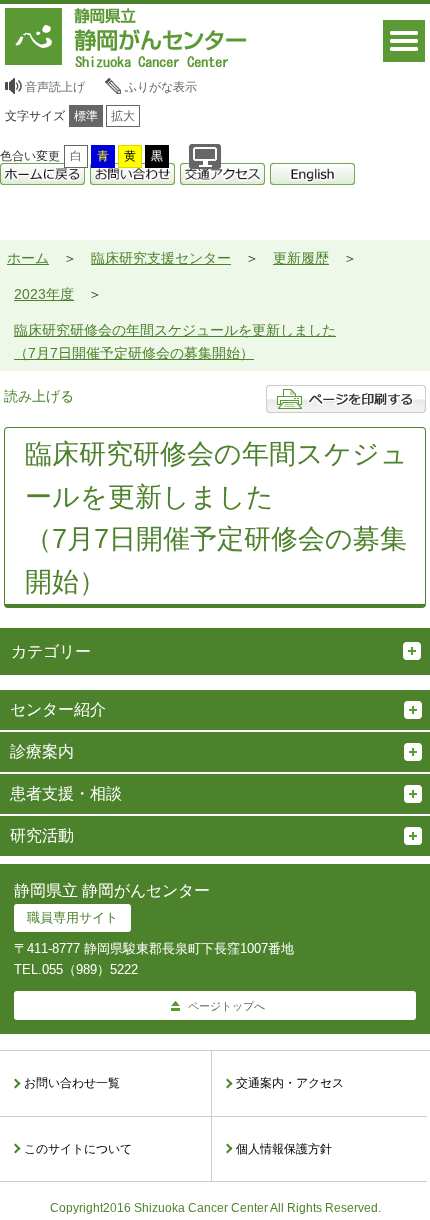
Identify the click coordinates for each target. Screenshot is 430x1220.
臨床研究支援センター (161, 258)
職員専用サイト (72, 917)
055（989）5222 (90, 969)
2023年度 (44, 294)
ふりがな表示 (161, 87)
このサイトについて (78, 1149)
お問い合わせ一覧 (72, 1083)
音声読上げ (55, 87)
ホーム (28, 258)
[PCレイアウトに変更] (205, 156)
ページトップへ (226, 1006)
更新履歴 (301, 258)
